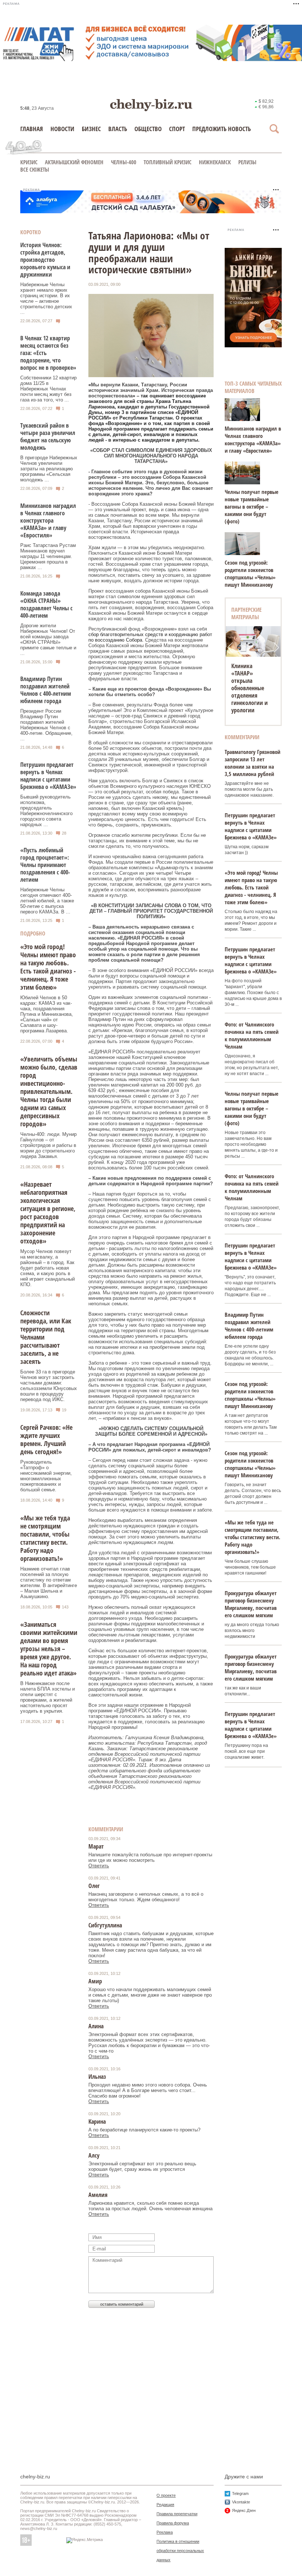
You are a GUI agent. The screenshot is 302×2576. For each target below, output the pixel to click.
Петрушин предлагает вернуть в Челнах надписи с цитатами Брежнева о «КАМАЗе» (48, 776)
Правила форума (173, 2523)
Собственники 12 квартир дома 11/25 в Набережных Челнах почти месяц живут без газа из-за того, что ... (48, 389)
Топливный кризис (168, 162)
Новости (62, 129)
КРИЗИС (29, 162)
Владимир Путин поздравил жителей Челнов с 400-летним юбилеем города (46, 690)
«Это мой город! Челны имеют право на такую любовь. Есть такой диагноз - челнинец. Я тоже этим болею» (48, 967)
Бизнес (91, 129)
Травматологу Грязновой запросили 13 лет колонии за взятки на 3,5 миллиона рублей (252, 763)
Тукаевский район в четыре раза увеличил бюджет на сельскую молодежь (48, 436)
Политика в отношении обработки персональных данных (180, 2551)
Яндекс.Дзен (244, 2510)
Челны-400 (124, 162)
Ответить (99, 1866)
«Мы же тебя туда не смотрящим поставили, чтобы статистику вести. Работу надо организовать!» (45, 1538)
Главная (32, 129)
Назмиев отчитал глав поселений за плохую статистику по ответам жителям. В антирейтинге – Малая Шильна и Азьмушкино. (49, 1583)
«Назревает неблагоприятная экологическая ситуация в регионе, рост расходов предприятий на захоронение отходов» (48, 1212)
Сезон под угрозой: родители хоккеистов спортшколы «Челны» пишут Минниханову (250, 573)
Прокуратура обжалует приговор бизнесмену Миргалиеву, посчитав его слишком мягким (251, 1604)
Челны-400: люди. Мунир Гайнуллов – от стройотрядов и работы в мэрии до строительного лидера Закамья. (48, 1145)
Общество (148, 129)
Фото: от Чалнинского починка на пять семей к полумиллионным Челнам (252, 1035)
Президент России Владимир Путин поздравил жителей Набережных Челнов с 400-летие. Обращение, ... (46, 725)
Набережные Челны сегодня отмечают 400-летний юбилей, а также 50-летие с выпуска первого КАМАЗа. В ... (47, 901)
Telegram (240, 2493)
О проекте (166, 2495)
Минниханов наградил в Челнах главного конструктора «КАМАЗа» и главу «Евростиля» (48, 520)
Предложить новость (222, 129)
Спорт (177, 129)
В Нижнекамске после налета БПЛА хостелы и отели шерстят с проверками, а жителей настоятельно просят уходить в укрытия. (48, 1697)
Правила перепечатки (177, 2514)
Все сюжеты (35, 169)
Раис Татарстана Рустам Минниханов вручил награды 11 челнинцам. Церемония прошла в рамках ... (48, 556)
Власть (118, 129)
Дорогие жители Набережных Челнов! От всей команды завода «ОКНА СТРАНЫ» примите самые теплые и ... (48, 639)
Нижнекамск (215, 162)
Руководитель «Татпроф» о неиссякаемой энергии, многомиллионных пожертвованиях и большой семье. (46, 1476)
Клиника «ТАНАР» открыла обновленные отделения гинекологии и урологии (250, 688)
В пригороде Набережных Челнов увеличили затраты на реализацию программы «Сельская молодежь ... (49, 469)
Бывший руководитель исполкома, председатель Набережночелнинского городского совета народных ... (46, 811)
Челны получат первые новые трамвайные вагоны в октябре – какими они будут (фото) (252, 506)
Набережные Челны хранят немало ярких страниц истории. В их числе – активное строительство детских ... (46, 298)
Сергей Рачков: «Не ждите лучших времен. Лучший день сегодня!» (46, 1439)
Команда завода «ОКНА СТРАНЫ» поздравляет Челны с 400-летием (46, 604)
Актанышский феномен (74, 162)
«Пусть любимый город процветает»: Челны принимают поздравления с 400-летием (45, 865)
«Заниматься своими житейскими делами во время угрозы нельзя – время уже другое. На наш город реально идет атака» (49, 1649)
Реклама (165, 2532)
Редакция (165, 2505)
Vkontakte (241, 2502)
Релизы (247, 162)
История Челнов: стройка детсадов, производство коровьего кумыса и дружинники (45, 260)
